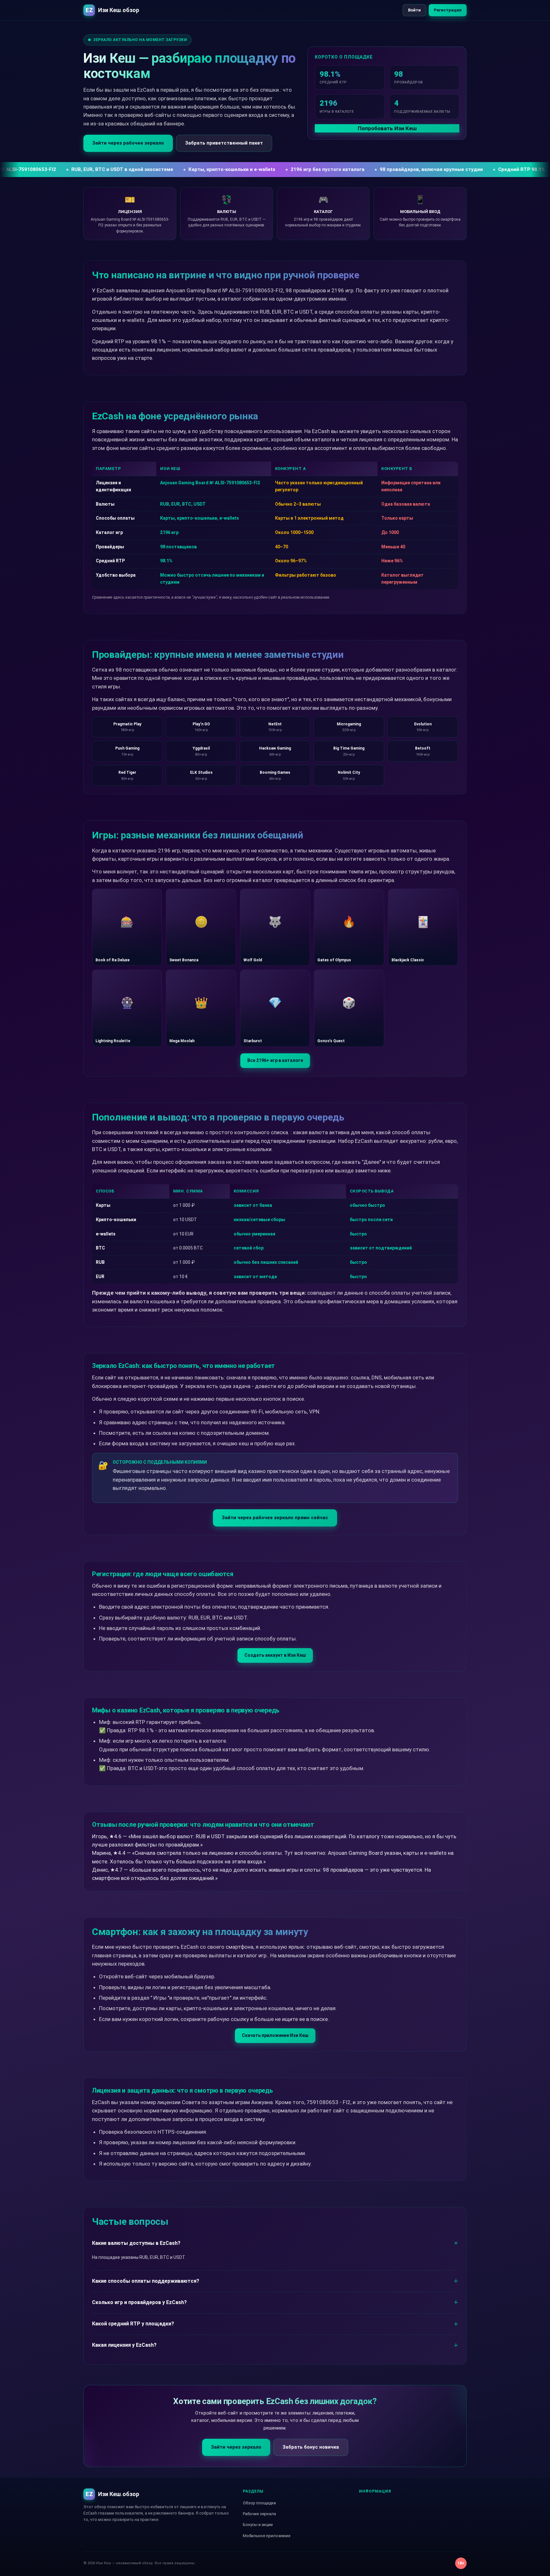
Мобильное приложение (267, 2536)
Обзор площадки (259, 2503)
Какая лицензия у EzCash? (124, 2345)
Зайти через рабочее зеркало (128, 143)
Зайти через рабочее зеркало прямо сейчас (275, 1518)
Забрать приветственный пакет (224, 143)
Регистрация (448, 10)
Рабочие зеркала (259, 2514)
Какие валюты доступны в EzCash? (136, 2243)
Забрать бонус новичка (311, 2447)
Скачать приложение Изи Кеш (275, 2035)
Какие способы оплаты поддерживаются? (146, 2281)
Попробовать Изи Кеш (387, 128)
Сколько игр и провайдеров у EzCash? (139, 2302)
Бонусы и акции (258, 2525)
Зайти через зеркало (236, 2447)
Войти (414, 10)
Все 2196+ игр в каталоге (275, 1060)
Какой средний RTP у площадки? (133, 2324)
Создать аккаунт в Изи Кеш (275, 1655)
